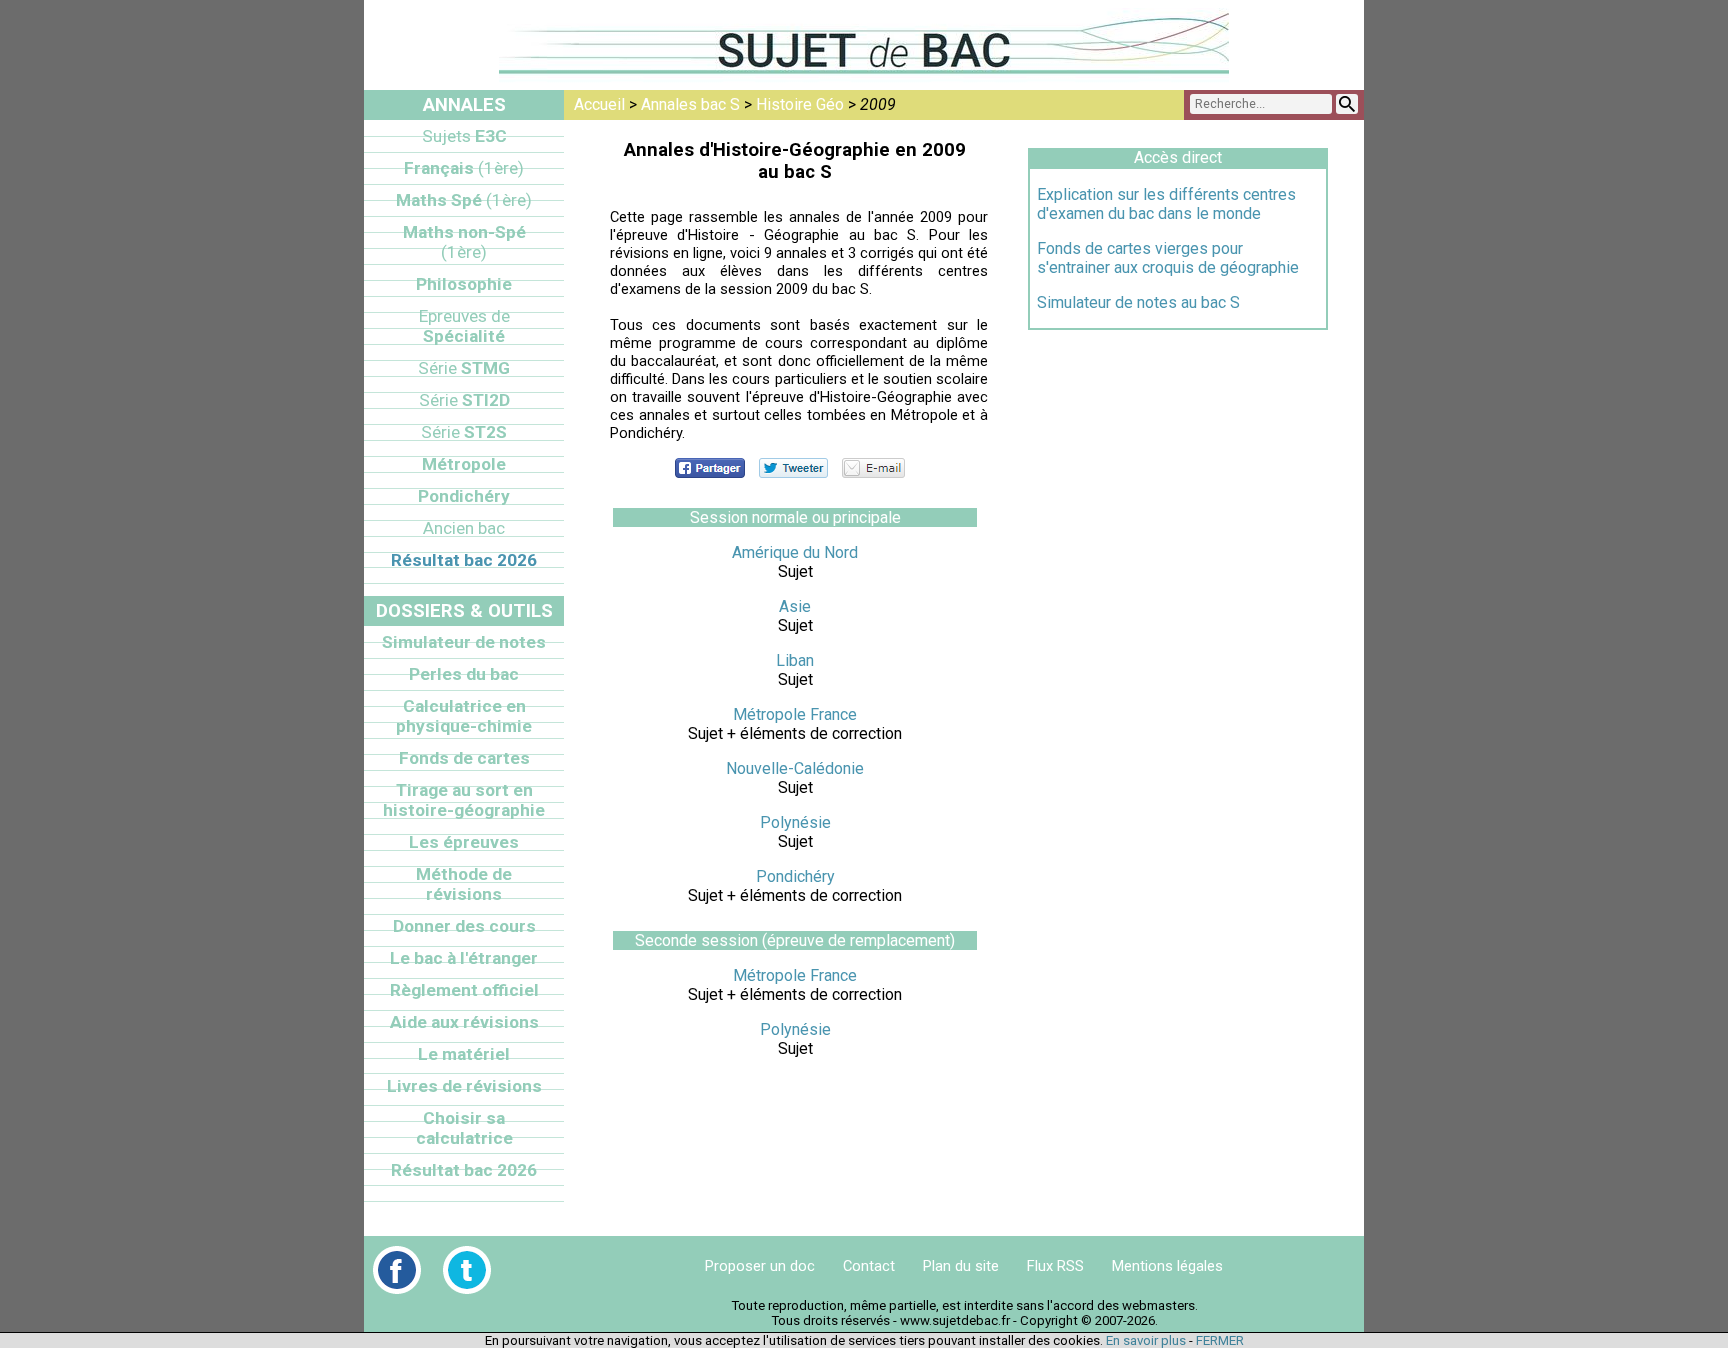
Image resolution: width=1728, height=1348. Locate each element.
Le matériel (464, 1054)
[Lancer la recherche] (1347, 104)
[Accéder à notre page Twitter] (467, 1270)
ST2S (464, 432)
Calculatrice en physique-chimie (464, 716)
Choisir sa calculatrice (464, 1128)
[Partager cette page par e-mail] (873, 468)
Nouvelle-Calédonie (795, 768)
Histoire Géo (800, 104)
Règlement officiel (464, 990)
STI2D (464, 400)
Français (464, 168)
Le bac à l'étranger (464, 958)
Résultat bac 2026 (464, 560)
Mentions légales (1167, 1266)
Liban (795, 660)
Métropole (464, 464)
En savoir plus (1146, 1340)
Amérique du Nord (795, 552)
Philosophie (464, 284)
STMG (464, 368)
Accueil (599, 104)
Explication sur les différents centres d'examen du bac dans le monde (1166, 204)
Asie (795, 606)
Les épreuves (464, 842)
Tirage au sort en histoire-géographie (464, 800)
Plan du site (961, 1266)
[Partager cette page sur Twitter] (793, 468)
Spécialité (464, 326)
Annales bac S (690, 104)
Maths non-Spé (464, 242)
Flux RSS (1055, 1266)
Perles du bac (464, 674)
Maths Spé (464, 200)
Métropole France (795, 714)
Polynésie (795, 822)
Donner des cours (464, 926)
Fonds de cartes (464, 758)
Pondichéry (795, 876)
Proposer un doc (760, 1266)
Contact (869, 1266)
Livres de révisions (464, 1086)
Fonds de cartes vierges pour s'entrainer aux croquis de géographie (1168, 258)
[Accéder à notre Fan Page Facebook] (397, 1270)
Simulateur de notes (464, 642)
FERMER (1220, 1340)
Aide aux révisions (464, 1022)
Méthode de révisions (464, 884)
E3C (464, 136)
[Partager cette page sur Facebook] (710, 468)
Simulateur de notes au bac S (1138, 302)
